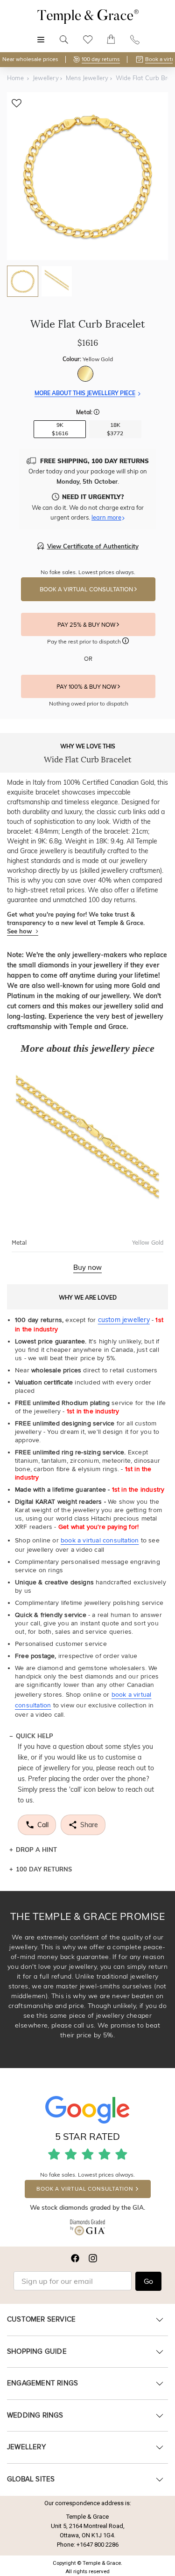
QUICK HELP (35, 1736)
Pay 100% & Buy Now (87, 687)
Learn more (106, 517)
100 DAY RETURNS (44, 1869)
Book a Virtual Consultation (87, 589)
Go (148, 2281)
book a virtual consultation (100, 1540)
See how (20, 931)
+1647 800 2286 (98, 2545)
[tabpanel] (87, 176)
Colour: (88, 359)
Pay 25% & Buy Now (87, 625)
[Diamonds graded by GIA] (87, 2229)
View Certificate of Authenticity (93, 546)
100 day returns (101, 59)
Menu (41, 35)
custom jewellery (124, 1320)
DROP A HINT (36, 1850)
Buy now (87, 1267)
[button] (97, 413)
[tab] (23, 281)
